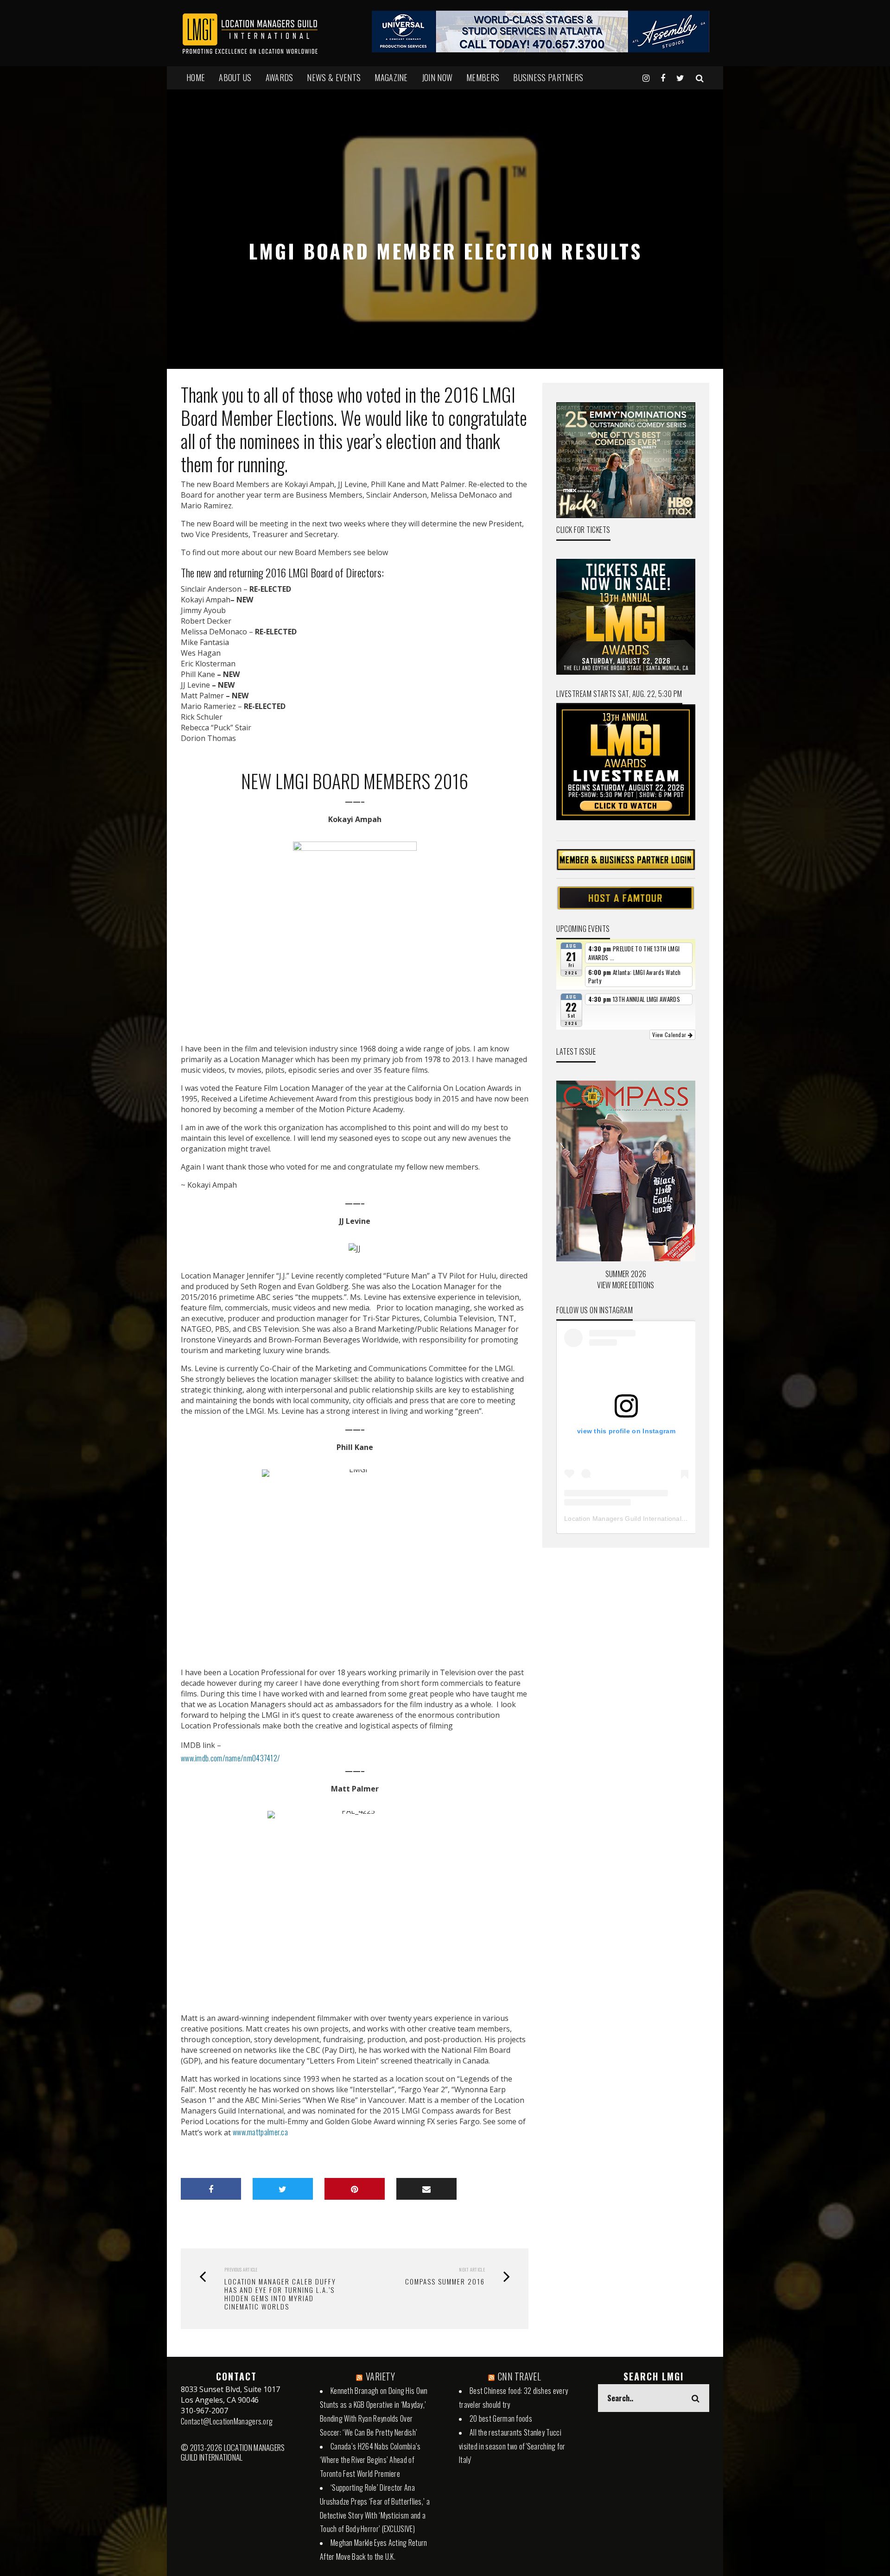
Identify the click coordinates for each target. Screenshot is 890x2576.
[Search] (700, 77)
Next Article (472, 2269)
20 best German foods (501, 2418)
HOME (196, 77)
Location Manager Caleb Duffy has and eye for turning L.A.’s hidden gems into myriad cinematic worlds (280, 2294)
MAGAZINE (391, 77)
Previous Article (241, 2269)
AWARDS (280, 77)
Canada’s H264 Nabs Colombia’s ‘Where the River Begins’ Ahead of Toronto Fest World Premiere (370, 2460)
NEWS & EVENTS (334, 77)
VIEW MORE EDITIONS (626, 1285)
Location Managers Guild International (623, 1519)
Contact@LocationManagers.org (227, 2421)
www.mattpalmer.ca (260, 2132)
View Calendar (670, 1035)
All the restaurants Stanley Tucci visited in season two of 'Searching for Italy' (512, 2446)
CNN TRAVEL (519, 2376)
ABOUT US (235, 77)
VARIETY (380, 2376)
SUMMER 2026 (626, 1274)
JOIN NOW (437, 77)
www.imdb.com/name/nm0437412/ (230, 1758)
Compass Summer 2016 (445, 2281)
